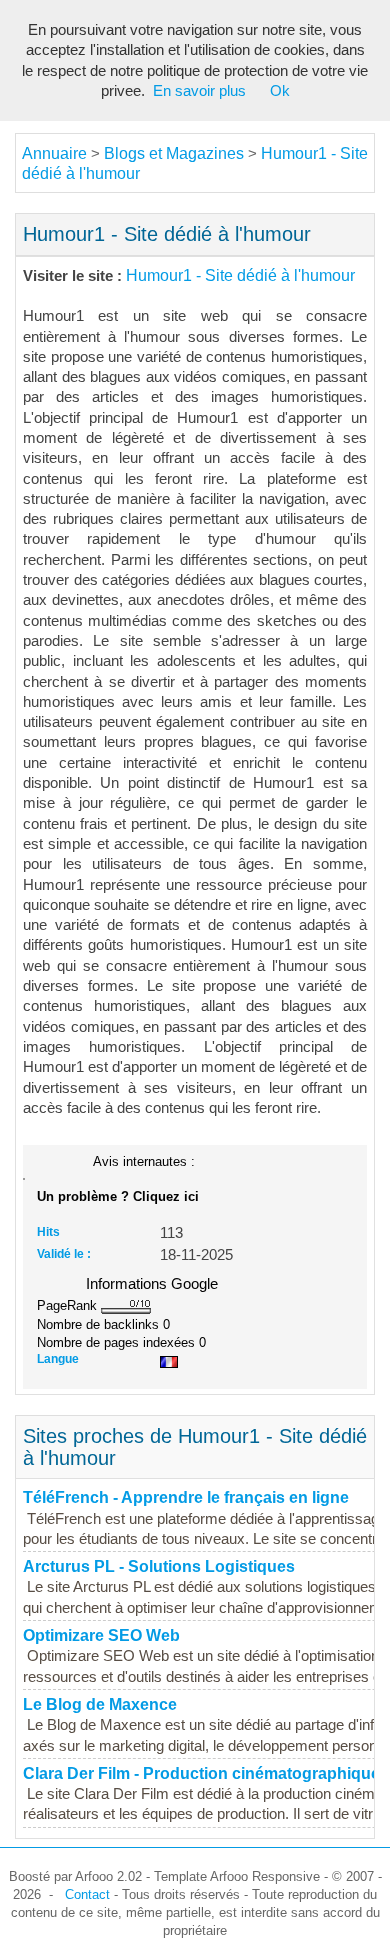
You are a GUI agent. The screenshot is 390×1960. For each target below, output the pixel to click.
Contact (87, 1894)
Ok (280, 91)
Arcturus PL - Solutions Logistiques (159, 1566)
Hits (48, 1232)
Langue (58, 1359)
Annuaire (54, 153)
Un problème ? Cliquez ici (118, 1196)
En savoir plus (199, 91)
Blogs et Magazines (174, 153)
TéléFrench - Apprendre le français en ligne (186, 1497)
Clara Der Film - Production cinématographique (201, 1773)
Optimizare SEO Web (101, 1635)
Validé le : (64, 1254)
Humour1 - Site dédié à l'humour (240, 275)
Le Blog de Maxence (100, 1704)
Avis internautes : (144, 1161)
